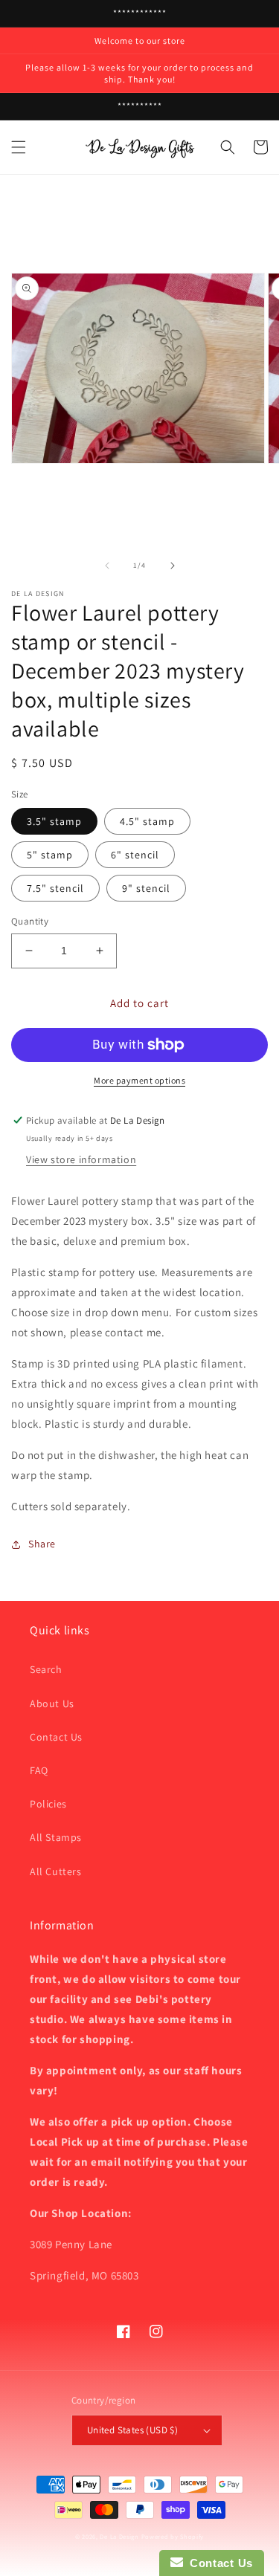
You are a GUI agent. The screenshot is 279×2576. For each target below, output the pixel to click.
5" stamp (50, 855)
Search (46, 1669)
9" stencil (146, 888)
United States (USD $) (132, 2430)
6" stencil (135, 855)
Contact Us (56, 1737)
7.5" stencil (55, 888)
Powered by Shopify (173, 2536)
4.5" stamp (147, 821)
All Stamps (56, 1837)
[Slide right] (173, 566)
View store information (81, 1159)
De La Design (119, 2536)
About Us (52, 1703)
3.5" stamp (54, 821)
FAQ (39, 1770)
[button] (19, 147)
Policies (48, 1804)
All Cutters (56, 1871)
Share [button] (42, 1544)
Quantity (30, 921)
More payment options (139, 1080)
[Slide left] (107, 566)
